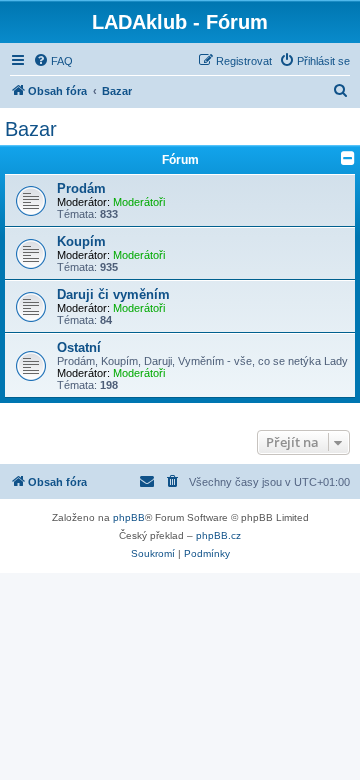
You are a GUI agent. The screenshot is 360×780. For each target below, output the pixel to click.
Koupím (81, 241)
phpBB (129, 517)
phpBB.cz (218, 535)
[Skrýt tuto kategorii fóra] (348, 158)
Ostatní (79, 347)
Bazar (31, 129)
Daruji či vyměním (113, 294)
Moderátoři (139, 202)
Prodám (81, 188)
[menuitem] (53, 61)
